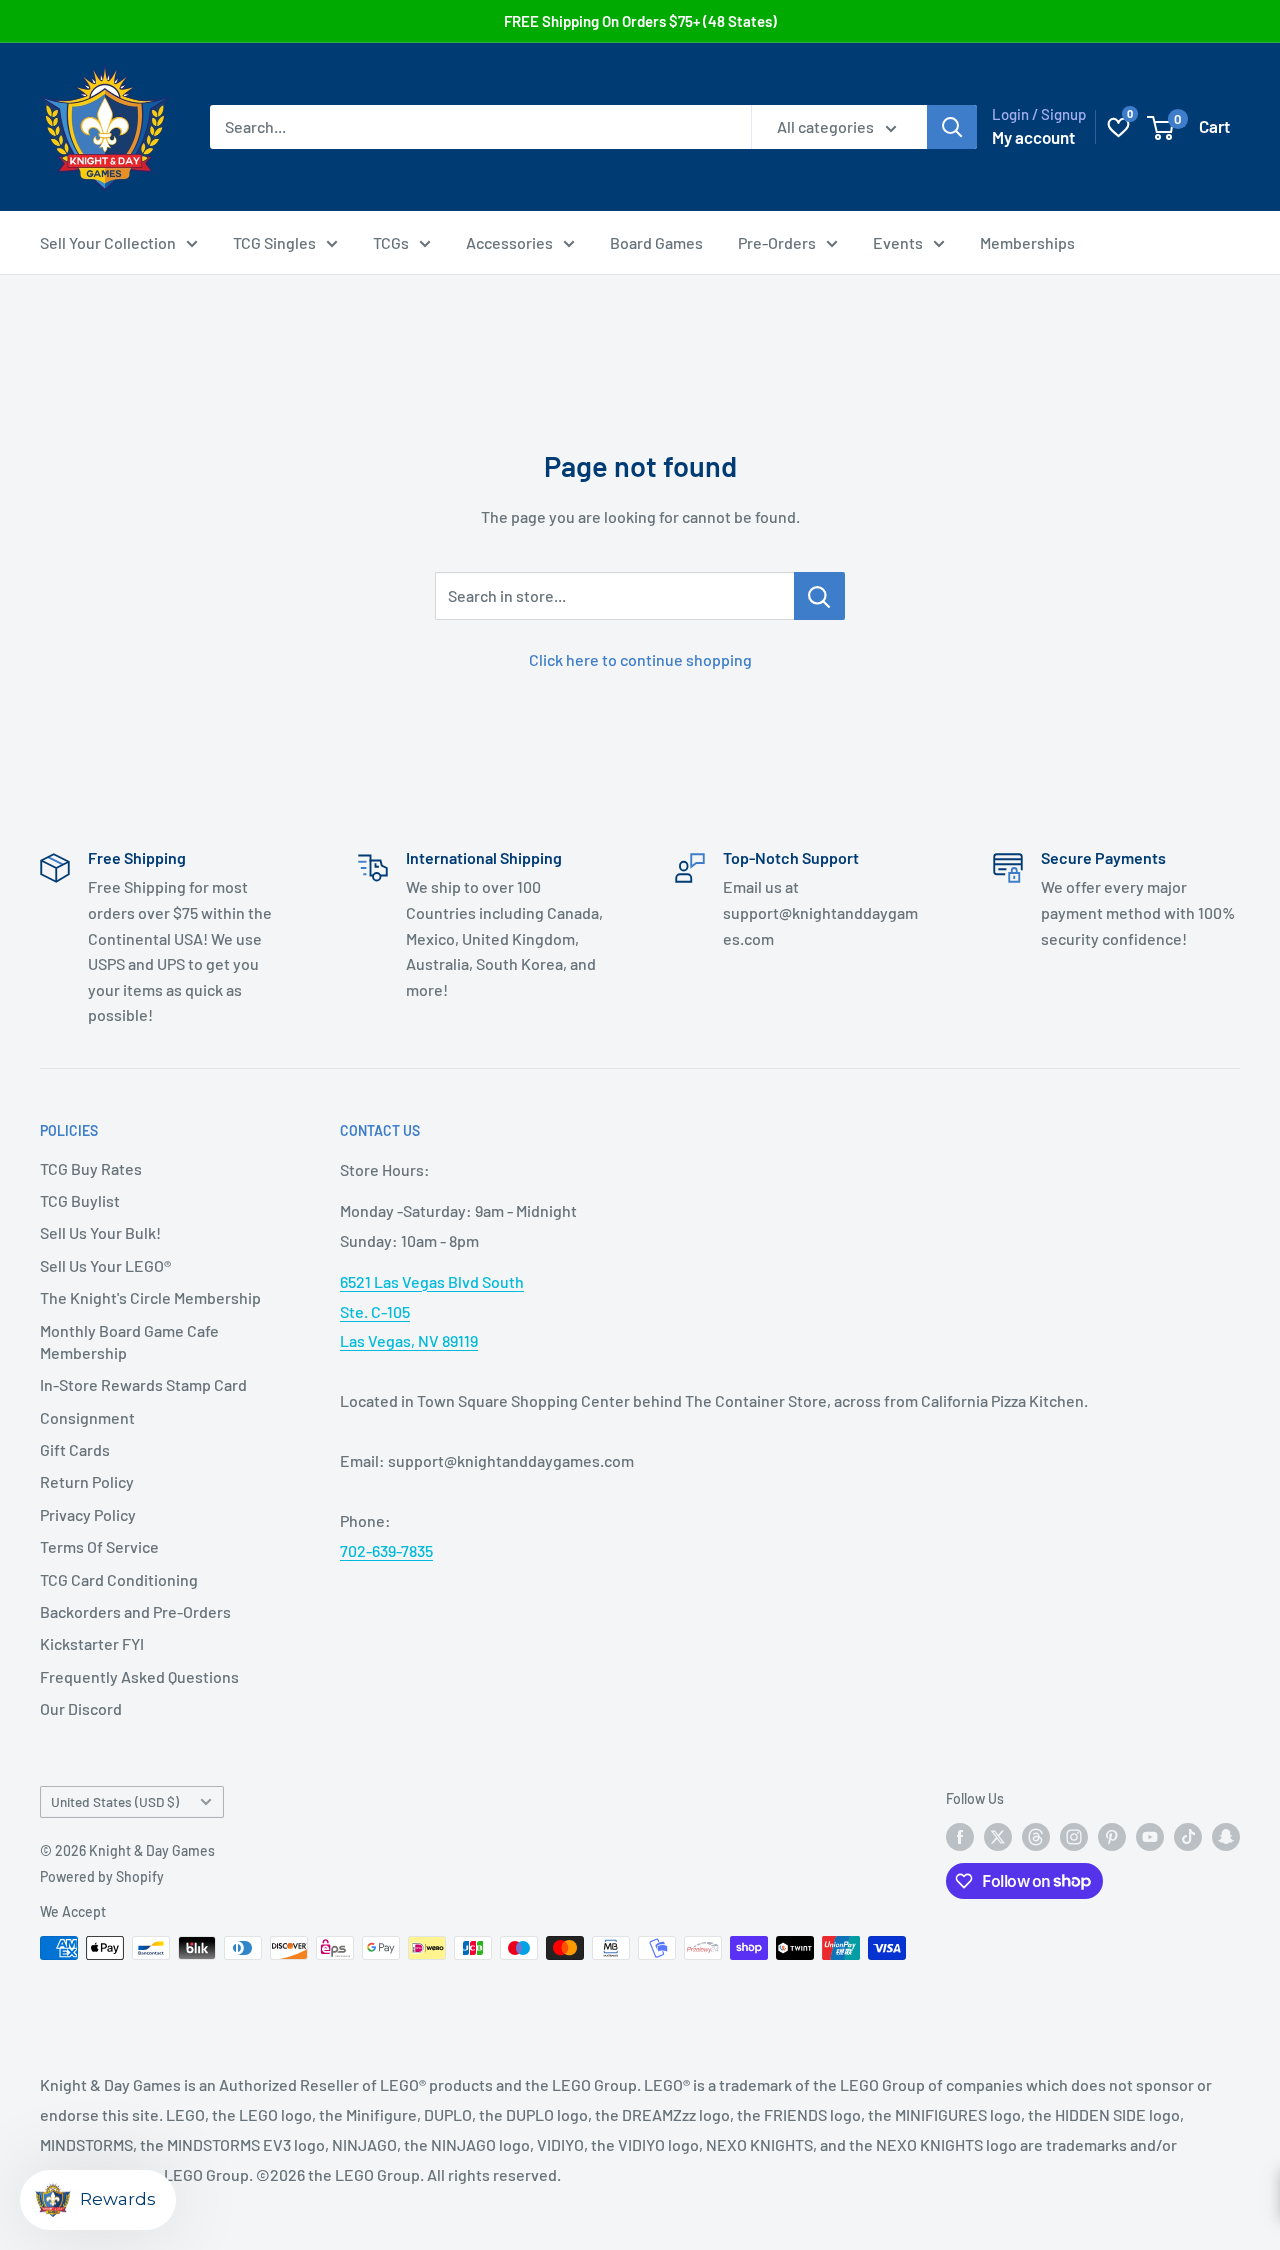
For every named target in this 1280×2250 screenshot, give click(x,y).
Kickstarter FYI (92, 1643)
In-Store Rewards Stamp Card (143, 1384)
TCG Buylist (80, 1200)
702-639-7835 (386, 1550)
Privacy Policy (88, 1514)
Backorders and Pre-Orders (135, 1611)
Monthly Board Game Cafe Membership (129, 1341)
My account (1033, 137)
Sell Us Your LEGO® (105, 1265)
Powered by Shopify (102, 1876)
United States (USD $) (115, 1801)
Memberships (1027, 242)
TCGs (391, 242)
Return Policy (87, 1481)
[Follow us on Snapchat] (1226, 1837)
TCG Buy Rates (91, 1168)
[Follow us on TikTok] (1188, 1837)
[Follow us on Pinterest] (1112, 1837)
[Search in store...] (819, 596)
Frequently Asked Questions (139, 1676)
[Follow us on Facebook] (960, 1837)
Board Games (656, 242)
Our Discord (81, 1708)
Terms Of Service (99, 1546)
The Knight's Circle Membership (150, 1297)
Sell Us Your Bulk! (100, 1232)
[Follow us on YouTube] (1150, 1837)
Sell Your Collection (108, 242)
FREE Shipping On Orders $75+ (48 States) (640, 21)
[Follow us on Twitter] (998, 1837)
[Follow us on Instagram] (1074, 1837)
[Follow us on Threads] (1036, 1837)
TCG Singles (274, 242)
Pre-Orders (777, 242)
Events (898, 242)
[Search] (952, 127)
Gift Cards (75, 1449)
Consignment (87, 1417)
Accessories (509, 242)
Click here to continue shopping (640, 659)
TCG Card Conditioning (119, 1579)
